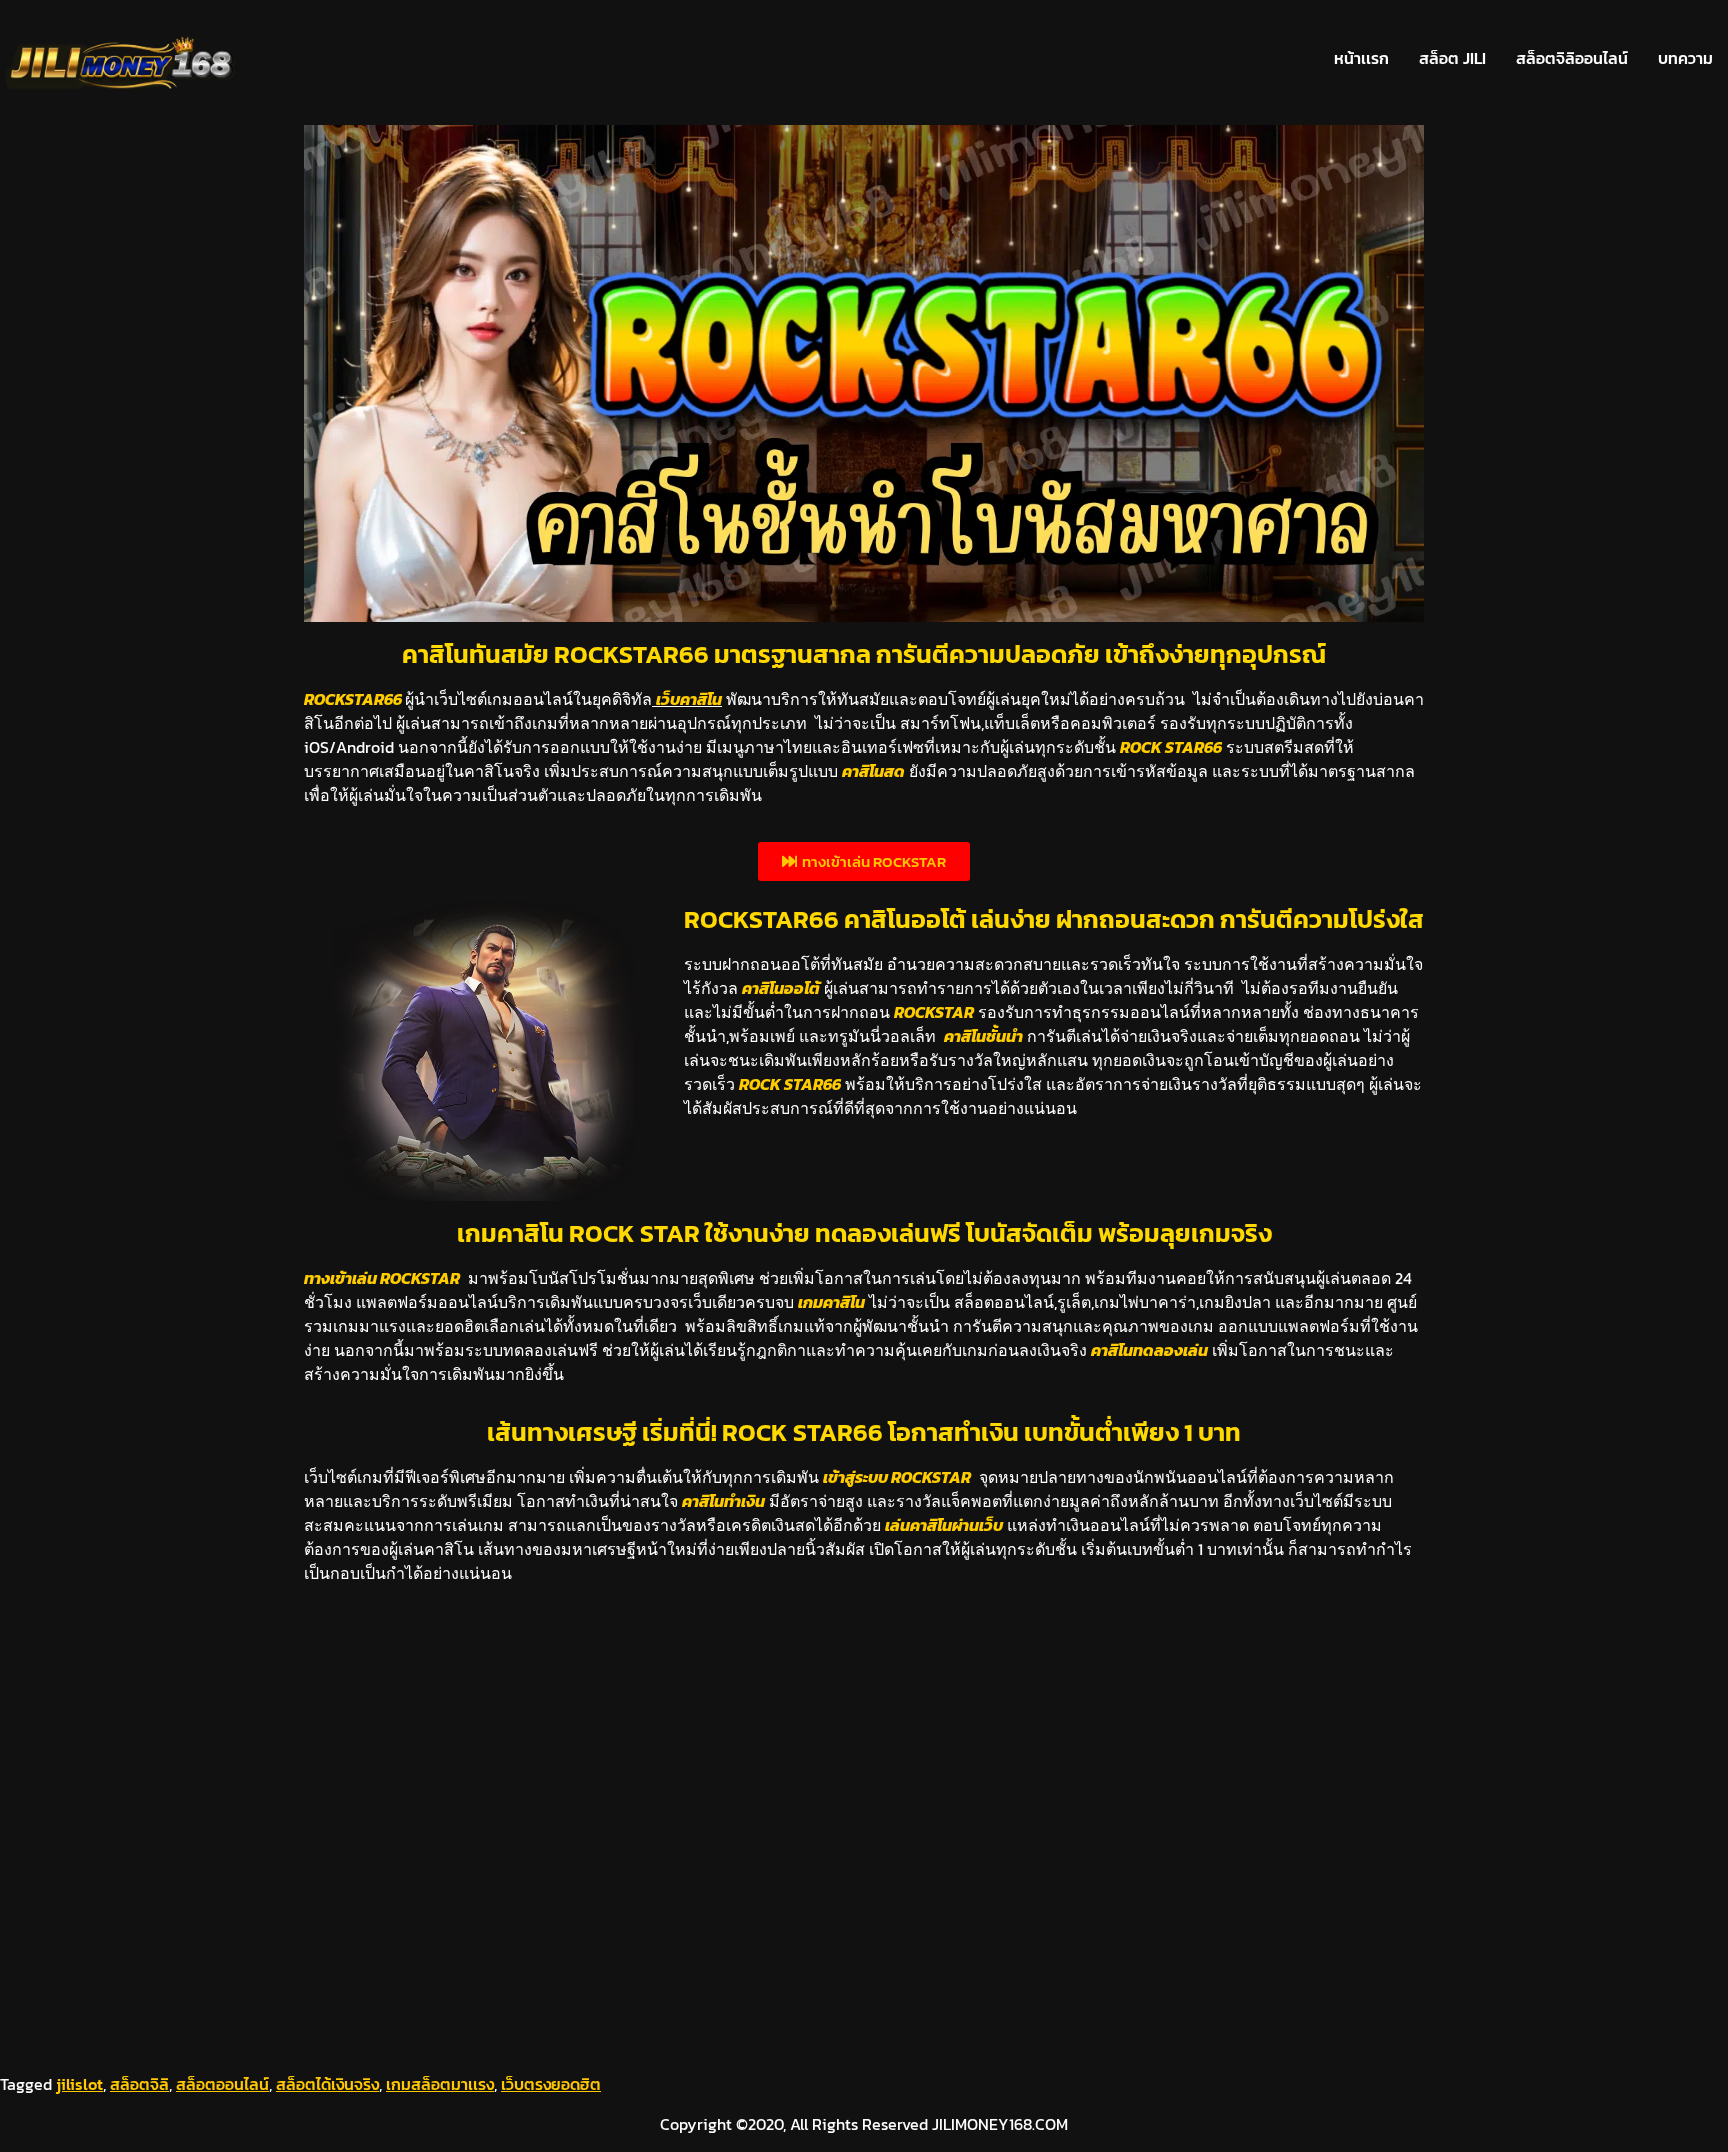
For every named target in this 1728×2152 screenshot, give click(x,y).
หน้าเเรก (1361, 58)
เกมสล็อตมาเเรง (440, 2084)
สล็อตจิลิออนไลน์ (1572, 58)
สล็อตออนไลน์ (222, 2084)
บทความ (1685, 58)
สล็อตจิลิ (139, 2084)
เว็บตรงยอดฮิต (551, 2084)
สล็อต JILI (1452, 58)
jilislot (79, 2084)
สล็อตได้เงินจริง (327, 2084)
